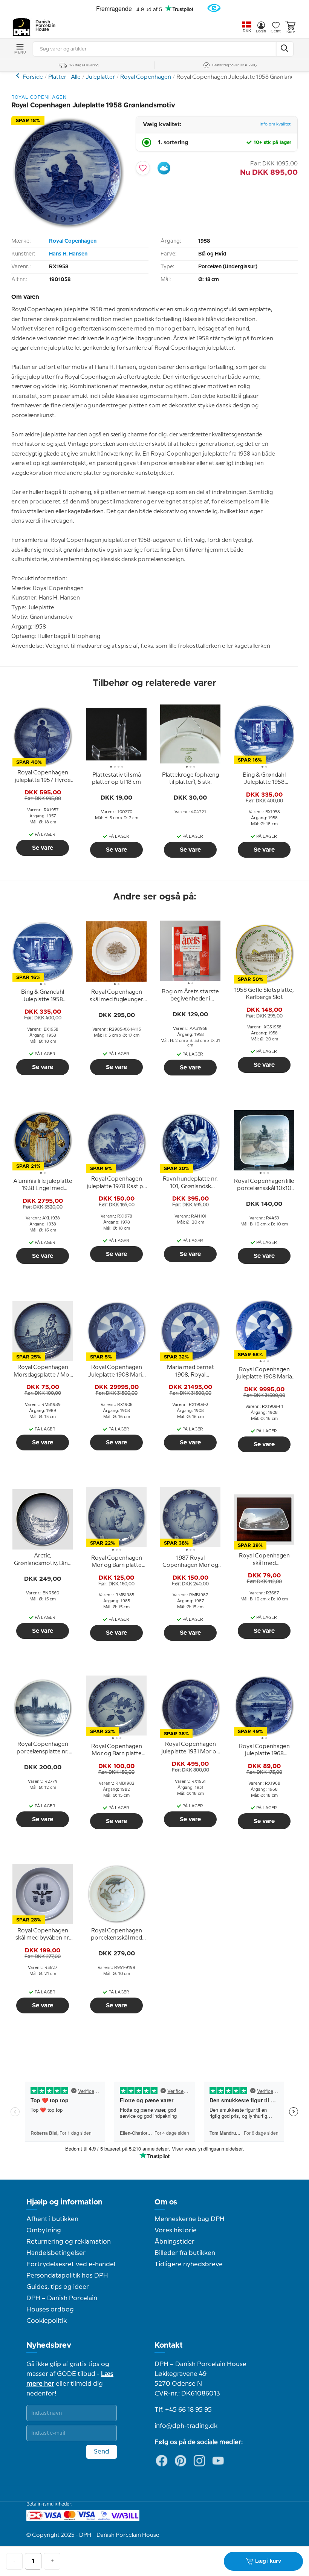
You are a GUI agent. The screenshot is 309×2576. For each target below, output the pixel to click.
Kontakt (169, 2345)
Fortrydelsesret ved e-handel (71, 2264)
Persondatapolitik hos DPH (67, 2276)
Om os (166, 2202)
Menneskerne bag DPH (190, 2219)
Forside (33, 77)
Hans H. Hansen (68, 254)
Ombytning (44, 2230)
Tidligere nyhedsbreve (189, 2264)
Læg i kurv (268, 2561)
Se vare (43, 848)
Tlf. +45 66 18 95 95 (183, 2410)
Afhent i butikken (52, 2219)
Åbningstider (174, 2242)
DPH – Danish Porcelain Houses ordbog (62, 2304)
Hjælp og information (64, 2202)
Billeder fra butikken (185, 2253)
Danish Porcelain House (43, 26)
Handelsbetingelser (56, 2253)
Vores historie (176, 2230)
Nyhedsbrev (49, 2345)
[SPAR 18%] (68, 227)
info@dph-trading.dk (186, 2426)
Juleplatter (100, 77)
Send (102, 2452)
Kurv (291, 32)
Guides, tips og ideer (58, 2287)
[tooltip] (43, 777)
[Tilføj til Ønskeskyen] (164, 168)
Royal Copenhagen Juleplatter (19, 76)
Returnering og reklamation (69, 2242)
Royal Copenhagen (146, 77)
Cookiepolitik (47, 2321)
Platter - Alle (64, 77)
